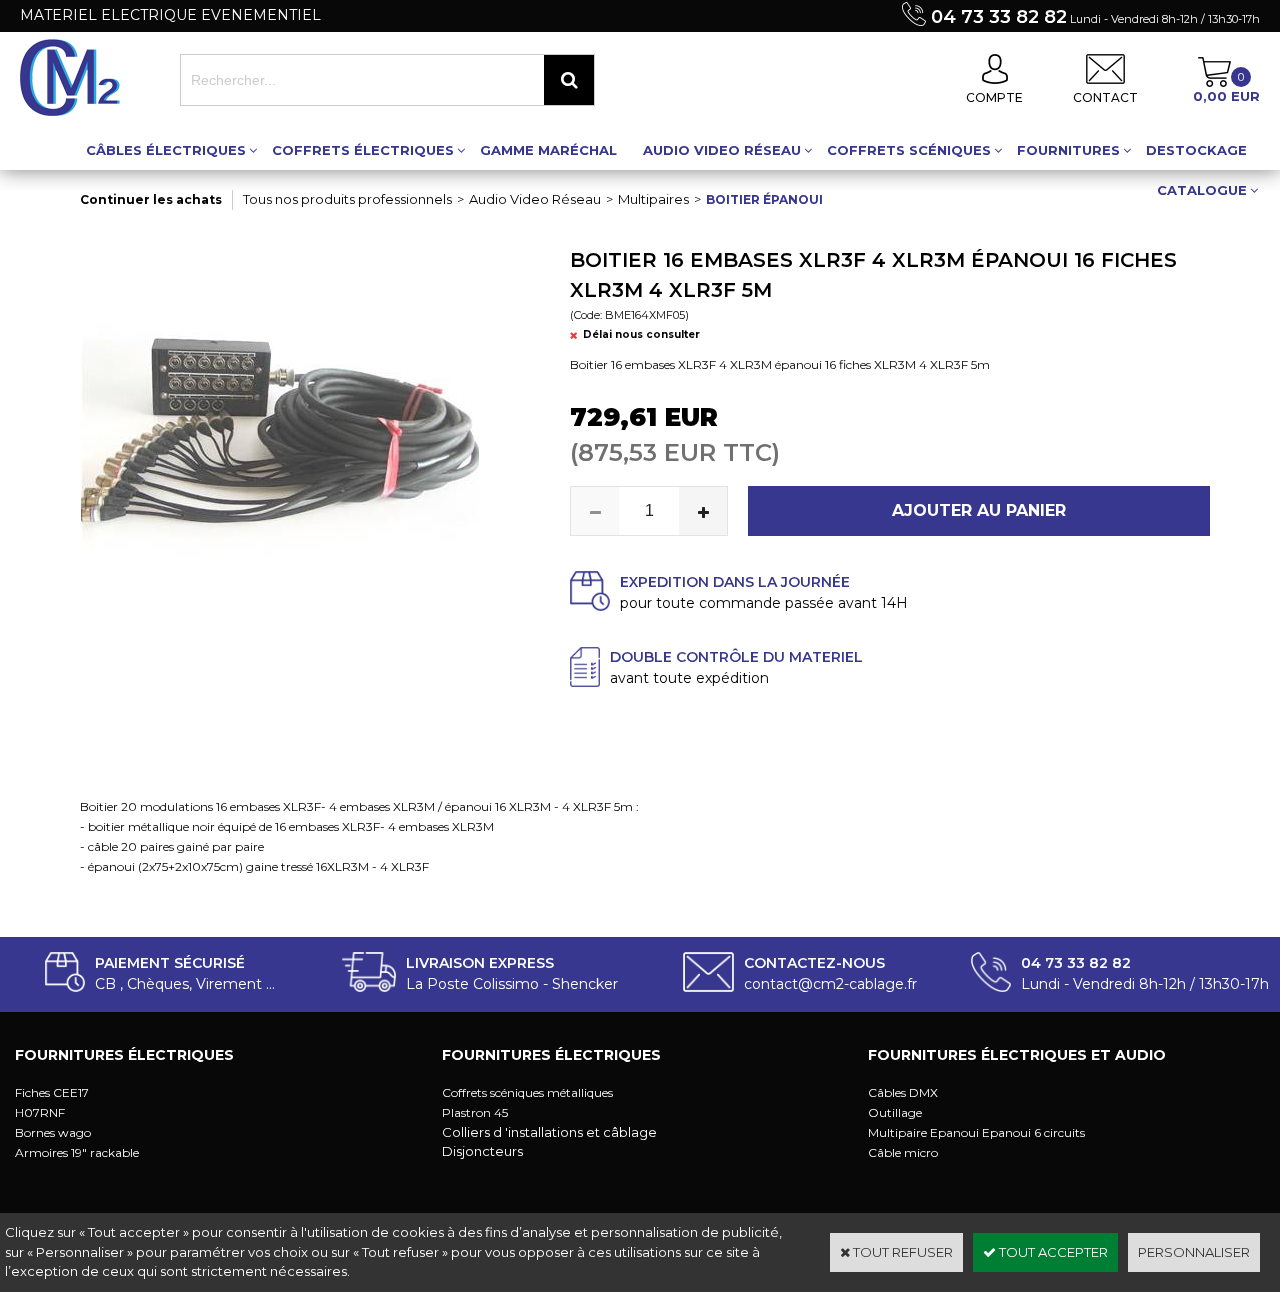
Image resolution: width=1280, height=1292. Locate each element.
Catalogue (1202, 190)
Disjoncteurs (482, 1151)
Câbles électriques (166, 150)
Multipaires (653, 199)
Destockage (1196, 150)
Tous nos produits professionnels (347, 199)
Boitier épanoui (764, 199)
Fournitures (1068, 150)
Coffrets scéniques (909, 150)
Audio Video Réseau (722, 150)
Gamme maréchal (548, 150)
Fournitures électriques (124, 1055)
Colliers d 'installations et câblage (549, 1132)
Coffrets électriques (363, 150)
